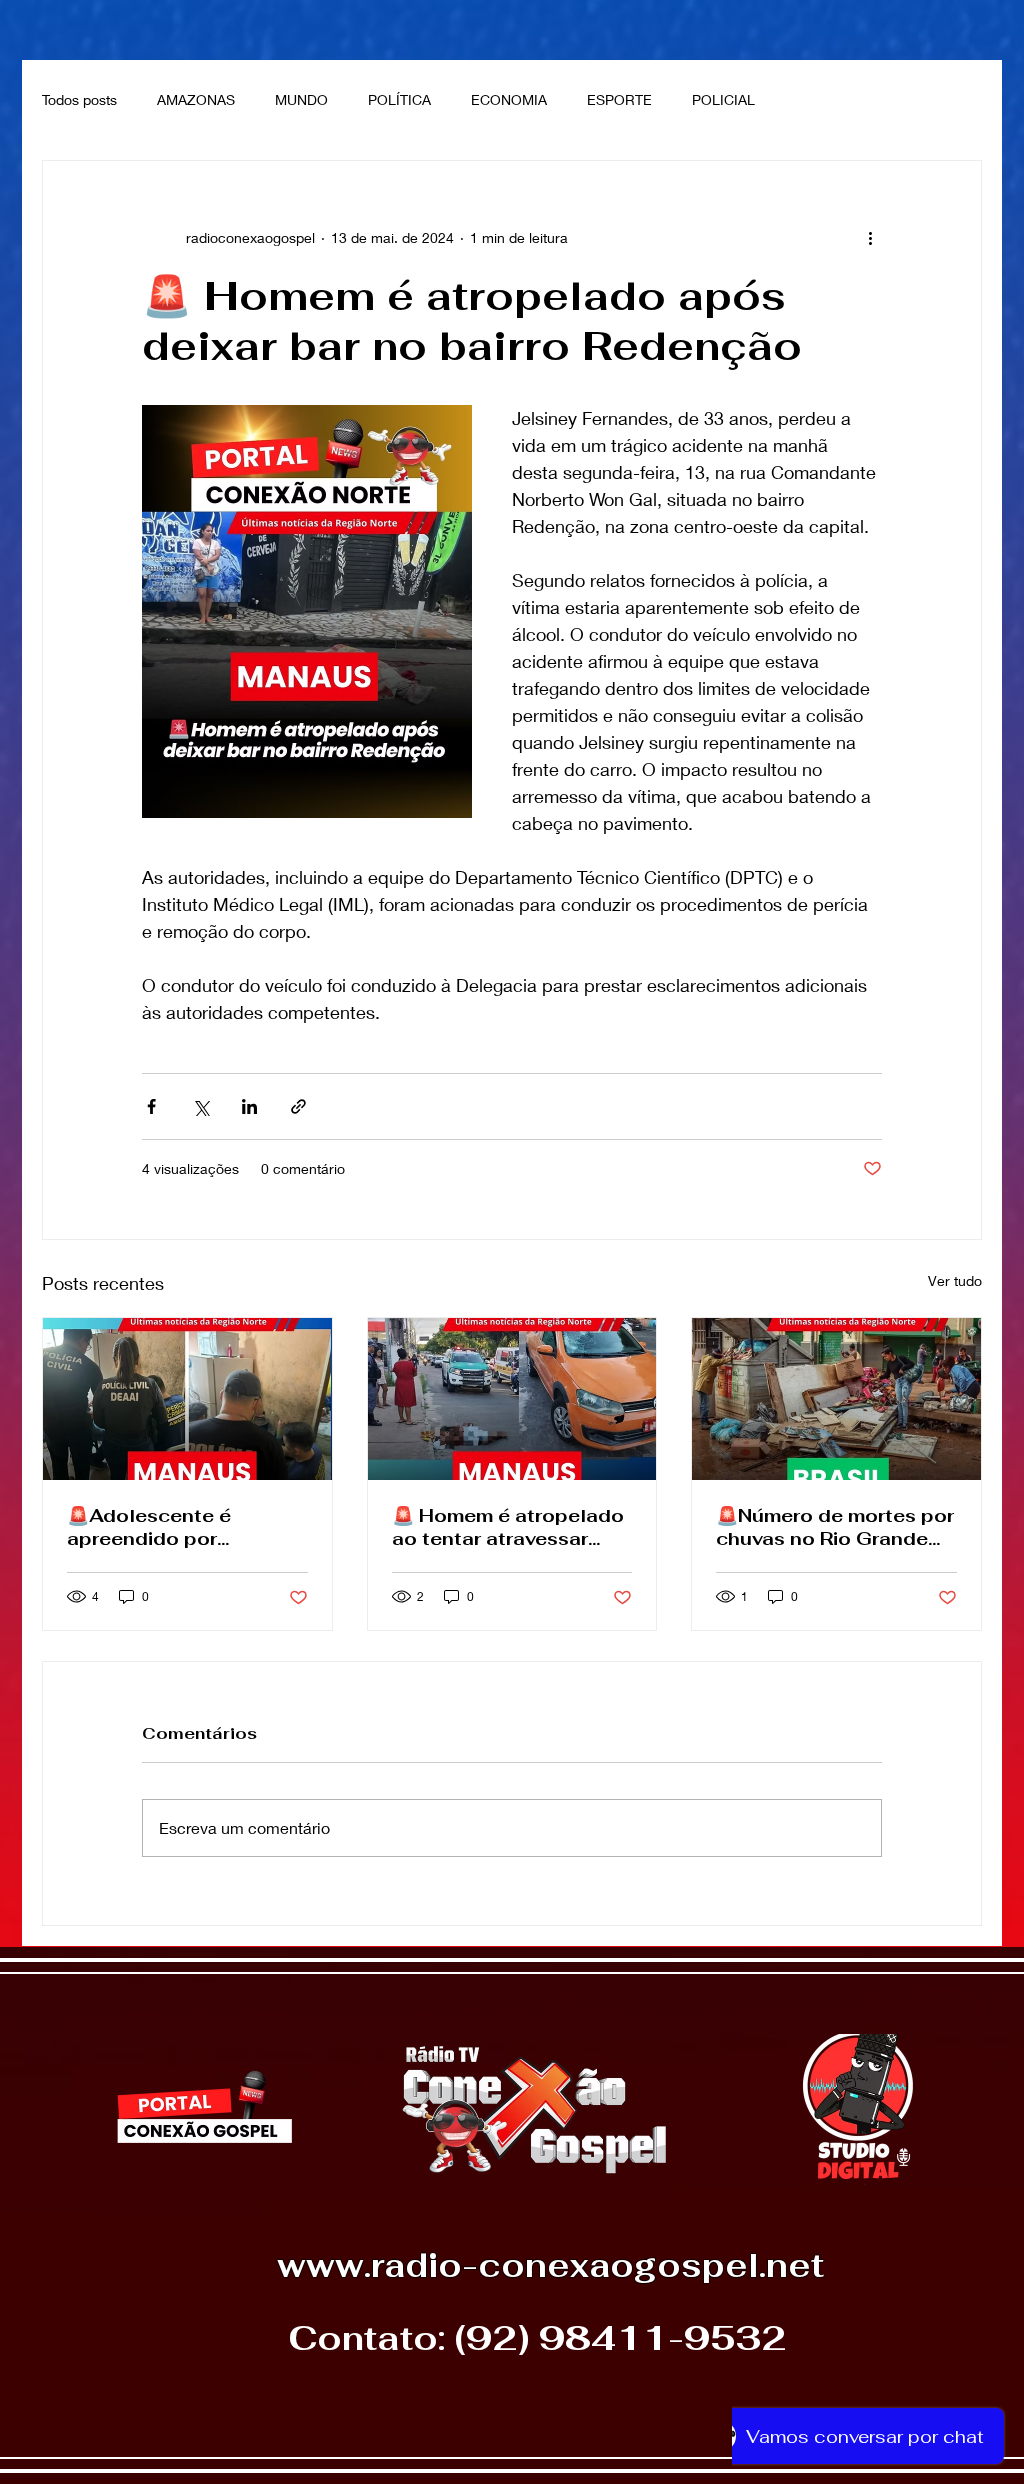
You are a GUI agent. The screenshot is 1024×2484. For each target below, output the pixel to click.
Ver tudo (955, 1280)
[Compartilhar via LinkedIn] (249, 1106)
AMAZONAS (196, 99)
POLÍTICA (399, 99)
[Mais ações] (870, 237)
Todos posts (79, 99)
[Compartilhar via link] (298, 1106)
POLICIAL (723, 99)
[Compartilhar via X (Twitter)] (200, 1106)
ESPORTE (619, 99)
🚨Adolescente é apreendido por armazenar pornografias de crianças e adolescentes (183, 1527)
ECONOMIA (509, 99)
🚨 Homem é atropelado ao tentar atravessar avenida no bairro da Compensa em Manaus (508, 1527)
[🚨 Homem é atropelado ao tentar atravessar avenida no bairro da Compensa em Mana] (512, 1399)
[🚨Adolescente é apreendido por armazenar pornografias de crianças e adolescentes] (187, 1399)
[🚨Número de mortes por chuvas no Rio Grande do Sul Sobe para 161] (836, 1399)
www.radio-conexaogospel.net (550, 2265)
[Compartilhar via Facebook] (151, 1106)
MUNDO (301, 99)
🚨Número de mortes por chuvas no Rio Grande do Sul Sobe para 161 (835, 1527)
